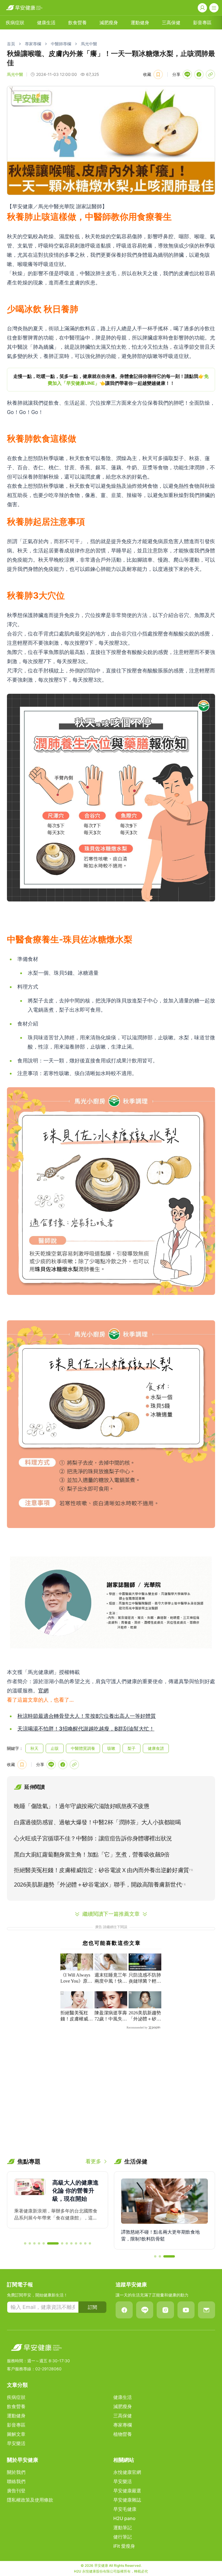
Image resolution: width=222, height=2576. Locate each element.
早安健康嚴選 (127, 2491)
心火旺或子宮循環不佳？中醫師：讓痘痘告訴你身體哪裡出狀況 (93, 1838)
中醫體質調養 (83, 1748)
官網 (43, 1691)
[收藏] (158, 74)
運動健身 (140, 23)
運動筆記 (123, 2528)
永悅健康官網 (127, 2472)
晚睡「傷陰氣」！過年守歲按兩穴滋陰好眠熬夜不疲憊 (82, 1806)
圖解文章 (16, 2434)
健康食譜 (156, 1748)
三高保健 (171, 23)
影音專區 (202, 23)
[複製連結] (210, 74)
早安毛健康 (125, 2509)
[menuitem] (15, 23)
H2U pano (124, 2518)
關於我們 (16, 2472)
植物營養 (123, 2434)
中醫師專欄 (61, 44)
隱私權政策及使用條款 (30, 2500)
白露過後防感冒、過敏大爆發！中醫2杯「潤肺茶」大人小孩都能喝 (97, 1822)
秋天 (34, 1748)
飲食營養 (77, 23)
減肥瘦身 (109, 23)
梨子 (132, 1748)
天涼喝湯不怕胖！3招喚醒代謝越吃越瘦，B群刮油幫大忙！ (86, 1729)
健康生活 (46, 23)
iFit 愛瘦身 (124, 2546)
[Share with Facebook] (199, 74)
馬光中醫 (89, 44)
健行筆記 (123, 2537)
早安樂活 (16, 2443)
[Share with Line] (187, 74)
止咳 (55, 1748)
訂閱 (92, 2307)
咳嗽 (111, 1748)
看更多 (93, 2161)
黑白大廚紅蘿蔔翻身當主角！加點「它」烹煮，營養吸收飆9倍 (92, 1855)
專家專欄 (33, 44)
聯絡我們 (16, 2481)
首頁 (11, 44)
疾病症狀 (15, 23)
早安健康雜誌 (127, 2500)
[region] (111, 380)
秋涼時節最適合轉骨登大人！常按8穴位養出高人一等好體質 (87, 1716)
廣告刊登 (16, 2491)
